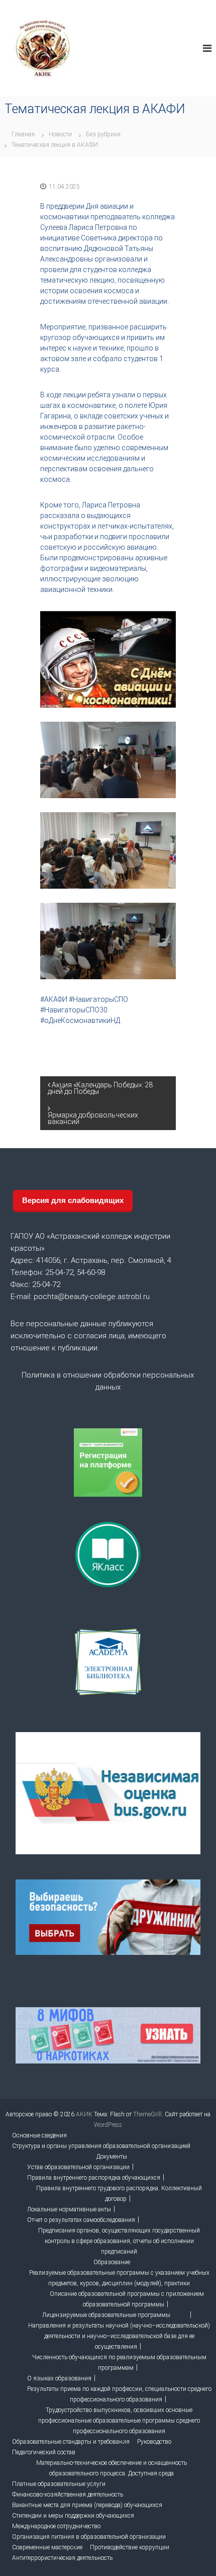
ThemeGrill (147, 2114)
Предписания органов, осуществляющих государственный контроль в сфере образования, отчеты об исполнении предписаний (119, 2241)
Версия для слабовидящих (73, 1200)
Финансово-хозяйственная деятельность (68, 2495)
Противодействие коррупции (130, 2547)
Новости (60, 134)
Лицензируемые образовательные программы (106, 2315)
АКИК (84, 2114)
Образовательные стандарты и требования (71, 2442)
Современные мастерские (47, 2547)
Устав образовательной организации (78, 2167)
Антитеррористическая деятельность (62, 2558)
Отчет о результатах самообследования (81, 2220)
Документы (112, 2157)
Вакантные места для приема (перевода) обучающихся (87, 2505)
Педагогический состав (44, 2452)
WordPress (108, 2125)
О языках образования (59, 2378)
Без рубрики (103, 134)
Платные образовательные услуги (59, 2484)
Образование (112, 2262)
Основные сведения (39, 2135)
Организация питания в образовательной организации (89, 2537)
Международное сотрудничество (56, 2526)
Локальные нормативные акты (69, 2209)
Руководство (154, 2442)
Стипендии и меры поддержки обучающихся (73, 2516)
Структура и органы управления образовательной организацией (101, 2146)
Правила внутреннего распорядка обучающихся (94, 2178)
